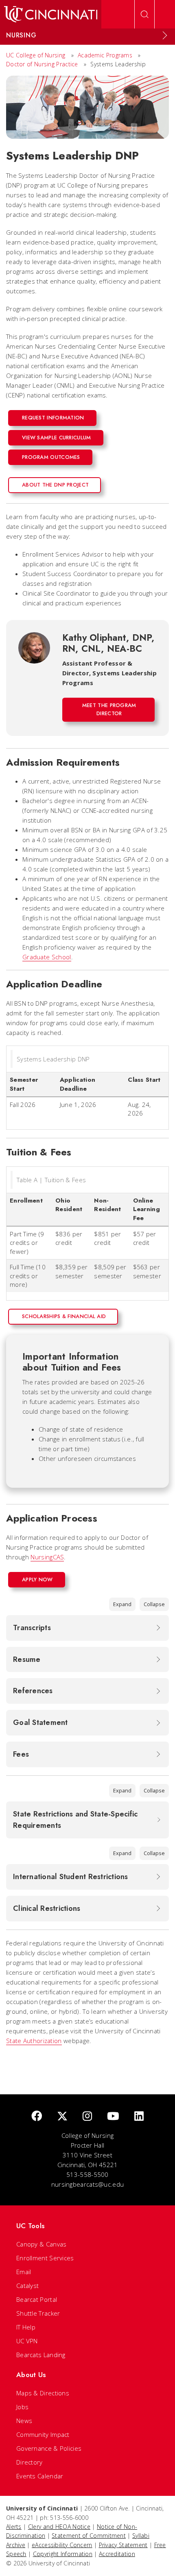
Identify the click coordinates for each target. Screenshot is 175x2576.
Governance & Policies (49, 2448)
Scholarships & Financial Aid (64, 1316)
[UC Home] (51, 14)
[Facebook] (37, 2116)
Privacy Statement (123, 2545)
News (24, 2421)
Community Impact (43, 2434)
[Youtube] (113, 2116)
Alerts (14, 2527)
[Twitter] (62, 2116)
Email (24, 2272)
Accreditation (117, 2554)
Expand (122, 1604)
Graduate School (47, 957)
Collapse (154, 1604)
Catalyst (27, 2286)
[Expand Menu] (165, 35)
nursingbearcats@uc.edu (88, 2184)
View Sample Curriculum (57, 438)
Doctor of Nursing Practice (42, 64)
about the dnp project (55, 485)
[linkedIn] (139, 2116)
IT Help (26, 2327)
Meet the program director (109, 709)
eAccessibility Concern (62, 2545)
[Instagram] (87, 2116)
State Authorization (34, 2041)
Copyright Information (63, 2554)
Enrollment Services (45, 2258)
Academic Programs (105, 55)
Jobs (22, 2407)
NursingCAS (47, 1557)
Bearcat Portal (37, 2299)
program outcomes (51, 457)
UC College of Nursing (36, 55)
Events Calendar (40, 2476)
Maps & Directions (43, 2393)
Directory (30, 2462)
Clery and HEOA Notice (59, 2527)
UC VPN (27, 2341)
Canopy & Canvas (42, 2244)
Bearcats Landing (41, 2355)
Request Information (53, 418)
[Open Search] (144, 14)
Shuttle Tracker (38, 2313)
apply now (37, 1579)
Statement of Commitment (89, 2536)
